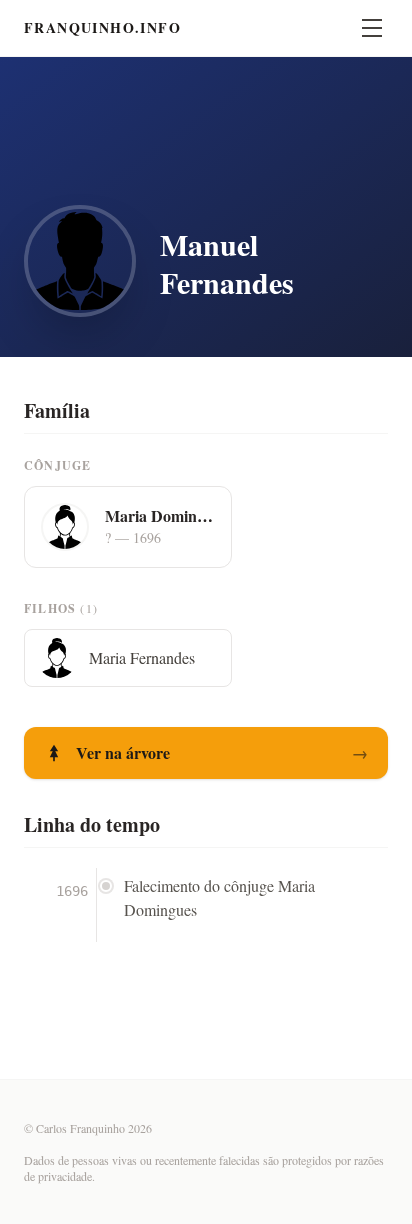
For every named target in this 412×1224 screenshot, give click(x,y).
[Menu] (372, 28)
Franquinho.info (102, 28)
